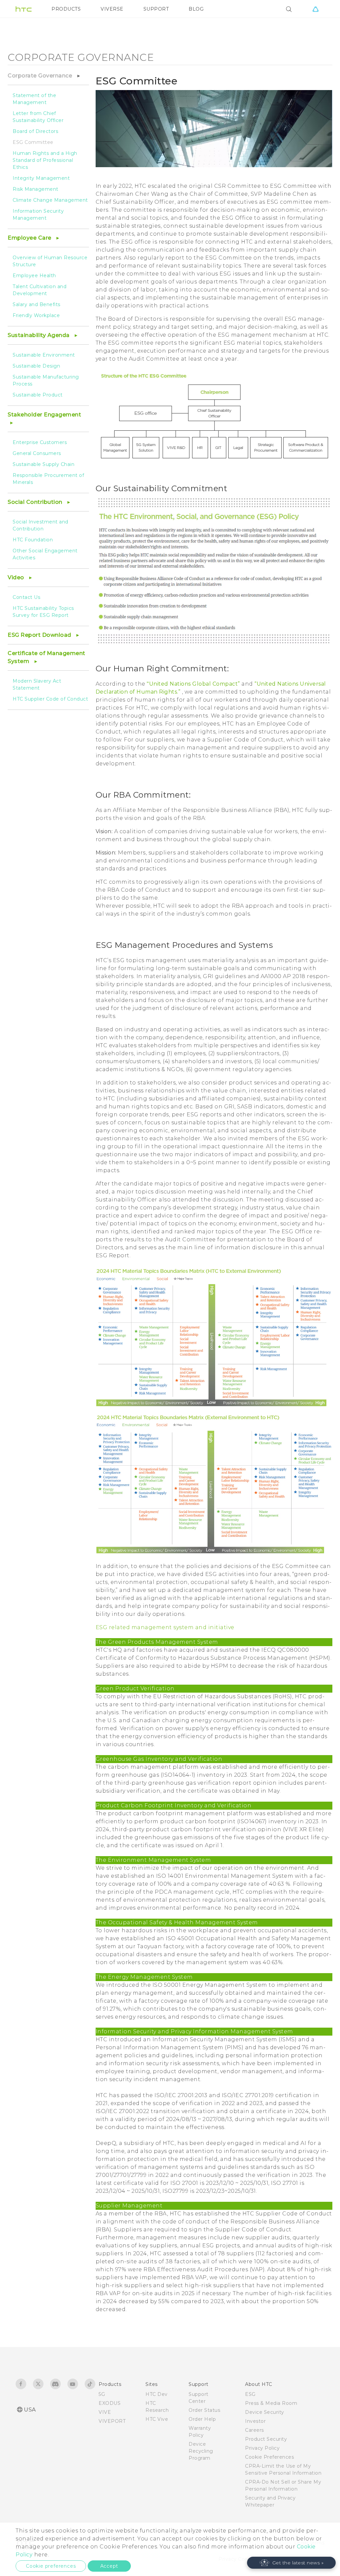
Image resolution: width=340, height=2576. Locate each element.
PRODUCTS (66, 9)
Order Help (202, 2419)
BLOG (196, 9)
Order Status (204, 2410)
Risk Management (36, 189)
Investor (255, 2421)
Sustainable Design (36, 366)
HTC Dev (157, 2394)
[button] (292, 2563)
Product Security (266, 2439)
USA (30, 2410)
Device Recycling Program (201, 2451)
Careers (255, 2430)
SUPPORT (156, 9)
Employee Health (34, 276)
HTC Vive (157, 2419)
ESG (250, 2394)
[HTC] (24, 9)
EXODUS (110, 2403)
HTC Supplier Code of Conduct (50, 699)
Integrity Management (41, 178)
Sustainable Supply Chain (43, 464)
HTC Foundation (33, 540)
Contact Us (26, 597)
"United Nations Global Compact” (194, 684)
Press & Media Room (271, 2403)
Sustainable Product (38, 395)
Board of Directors (35, 131)
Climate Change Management (50, 200)
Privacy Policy (262, 2448)
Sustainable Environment (44, 355)
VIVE (105, 2412)
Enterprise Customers (40, 442)
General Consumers (37, 453)
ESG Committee (33, 142)
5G (102, 2394)
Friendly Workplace (36, 315)
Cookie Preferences (269, 2457)
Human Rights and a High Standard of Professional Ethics (45, 160)
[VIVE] (315, 9)
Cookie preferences (51, 2566)
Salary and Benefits (37, 304)
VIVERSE (112, 9)
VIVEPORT (112, 2421)
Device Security (265, 2412)
